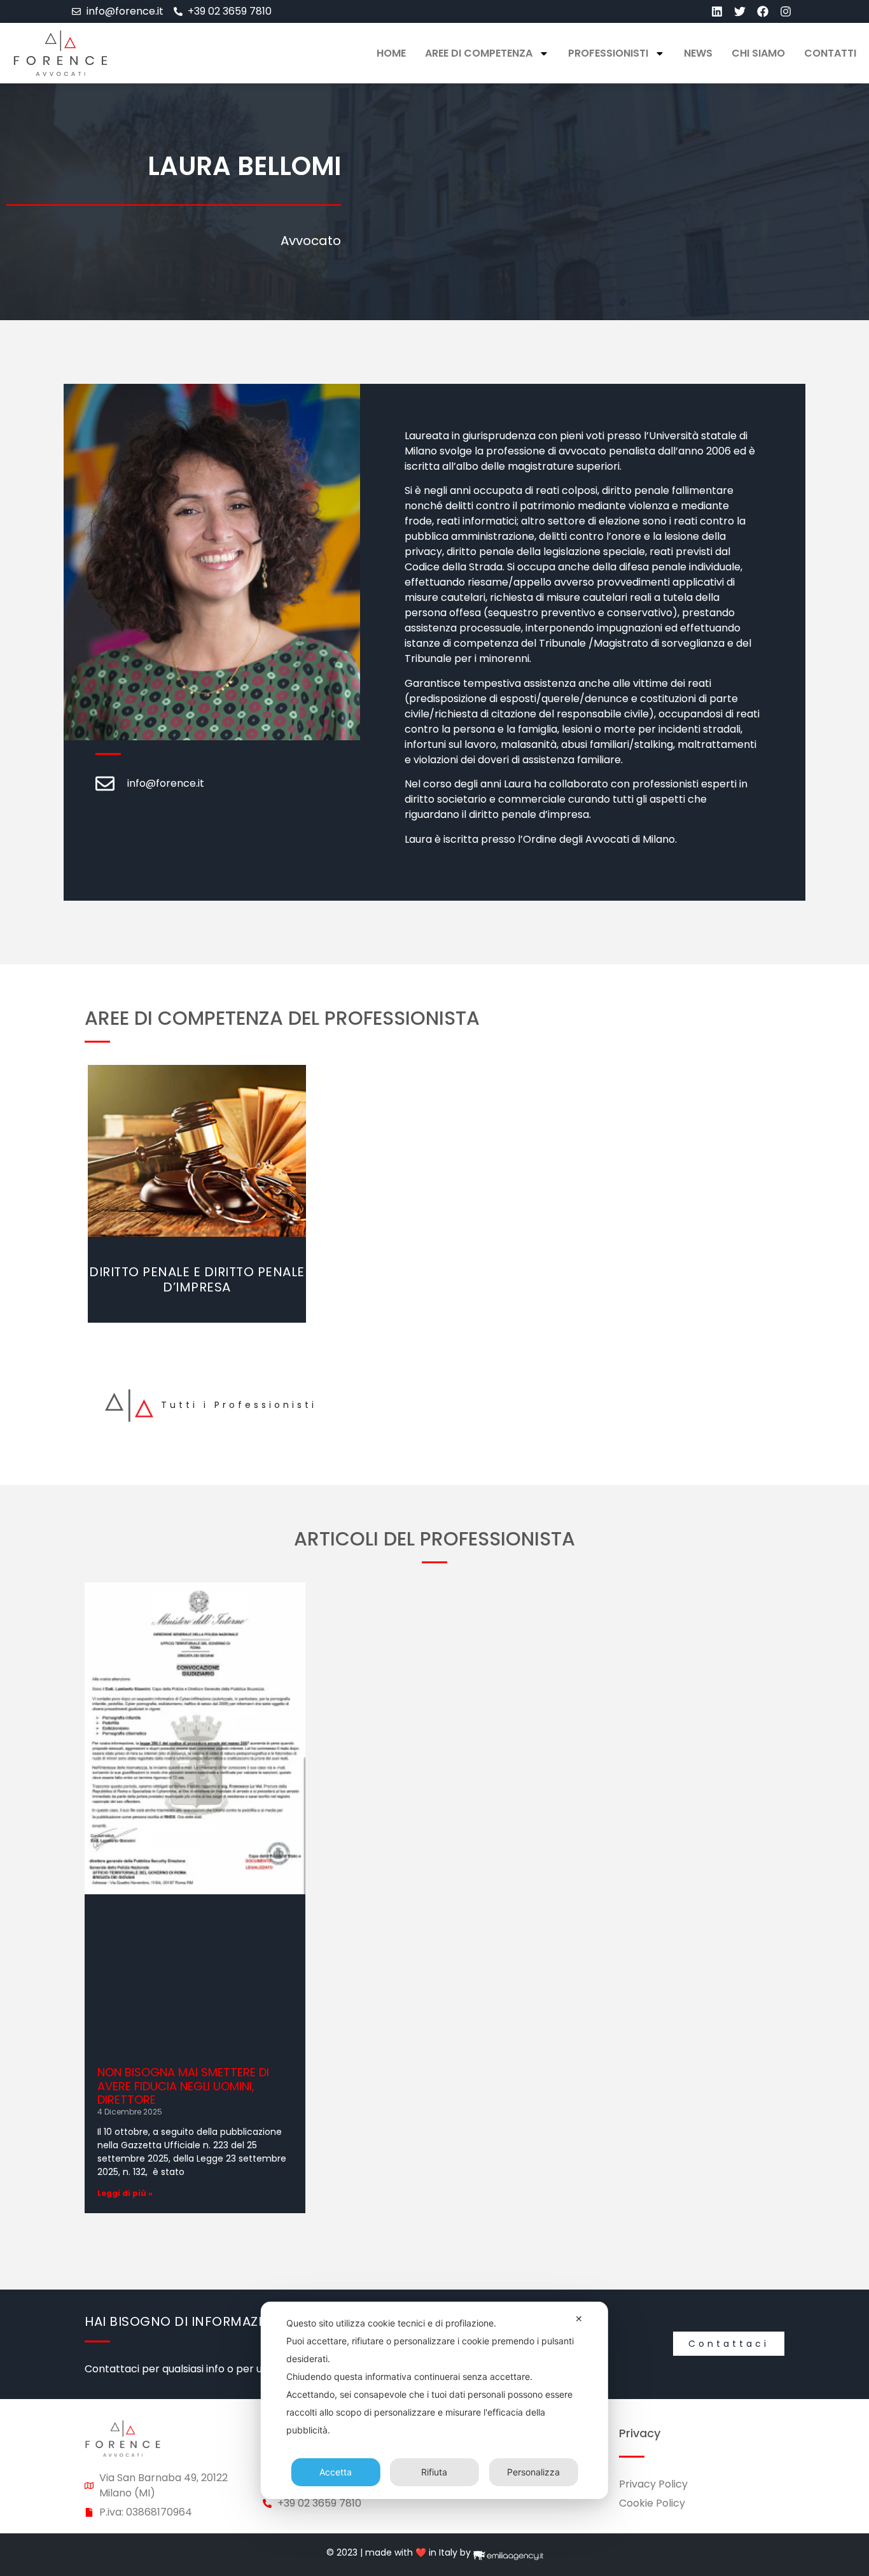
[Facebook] (763, 11)
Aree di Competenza (479, 53)
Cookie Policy (652, 2503)
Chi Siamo (758, 53)
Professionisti (608, 53)
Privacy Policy (653, 2484)
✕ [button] (579, 2319)
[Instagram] (786, 11)
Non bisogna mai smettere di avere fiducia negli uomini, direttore (183, 2086)
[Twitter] (740, 11)
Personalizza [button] (533, 2472)
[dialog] (434, 2400)
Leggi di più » (125, 2193)
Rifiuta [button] (434, 2472)
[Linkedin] (717, 11)
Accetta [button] (336, 2472)
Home (391, 53)
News (698, 53)
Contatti (830, 53)
